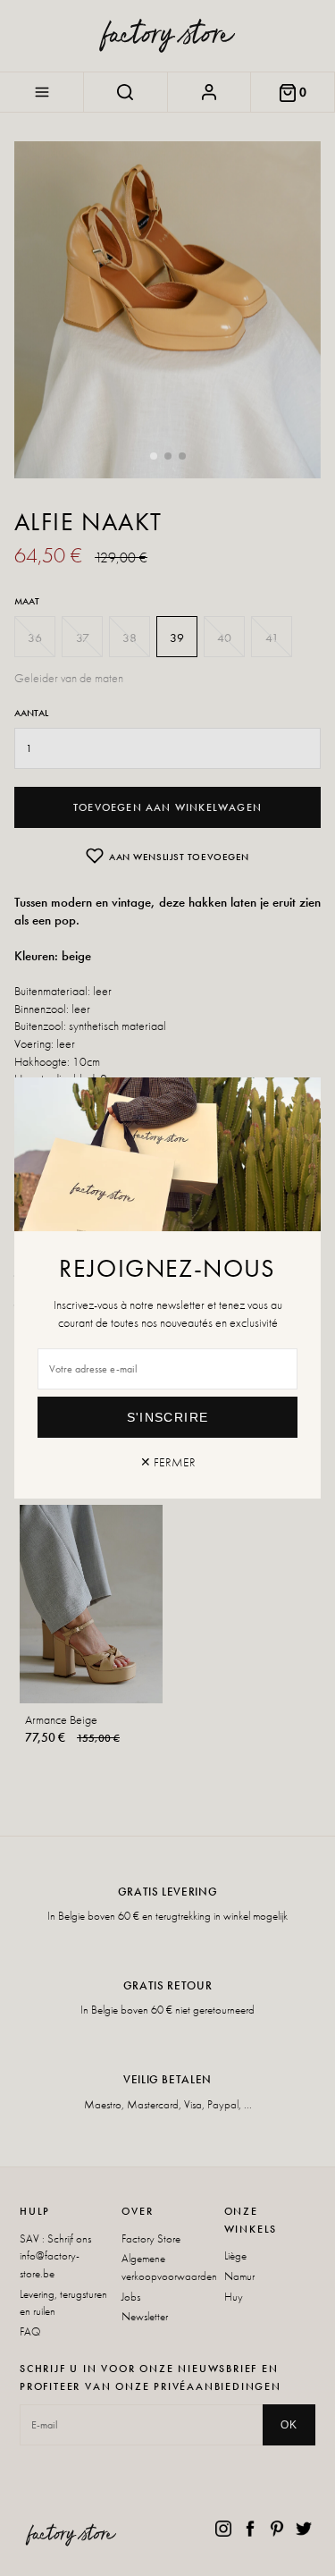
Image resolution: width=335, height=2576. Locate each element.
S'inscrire (168, 1417)
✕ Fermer (168, 1462)
